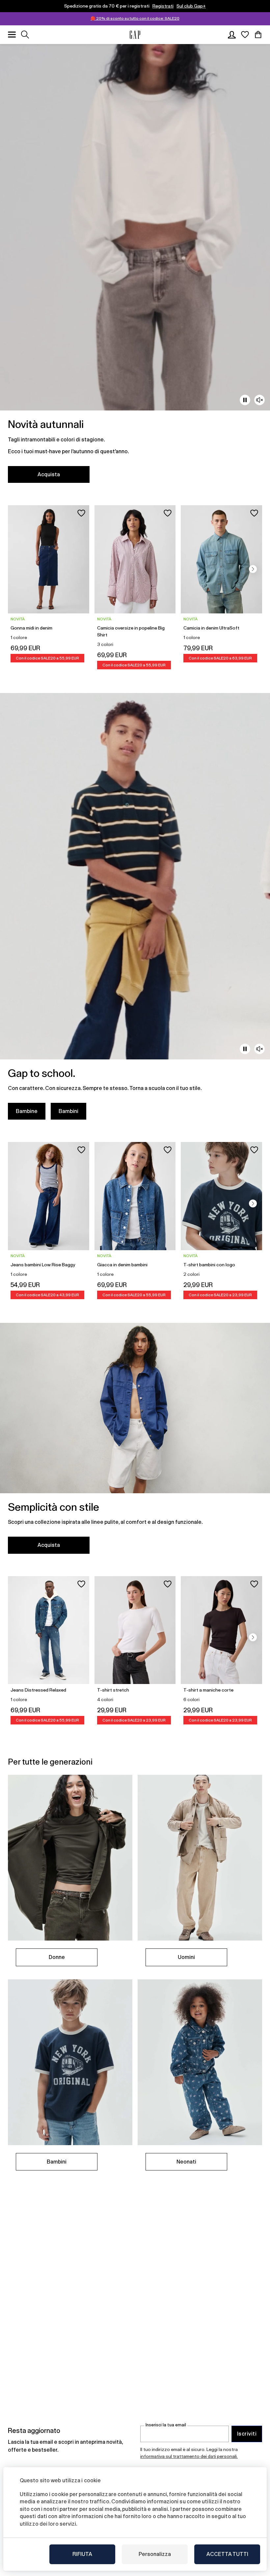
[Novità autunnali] (135, 267)
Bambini (68, 1111)
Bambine (27, 1111)
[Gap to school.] (135, 910)
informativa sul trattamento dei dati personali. (189, 2456)
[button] (253, 569)
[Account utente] (232, 35)
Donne (57, 1957)
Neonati (186, 2162)
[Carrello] (258, 35)
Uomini (186, 1957)
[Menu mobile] (12, 35)
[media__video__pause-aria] (245, 400)
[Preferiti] (245, 35)
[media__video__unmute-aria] (259, 400)
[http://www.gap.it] (135, 35)
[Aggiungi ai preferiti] (81, 513)
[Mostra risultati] (25, 35)
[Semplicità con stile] (135, 1442)
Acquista (49, 474)
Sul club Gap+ (191, 6)
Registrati (163, 6)
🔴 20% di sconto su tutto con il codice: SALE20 (135, 18)
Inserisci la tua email (166, 2425)
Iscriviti (247, 2434)
